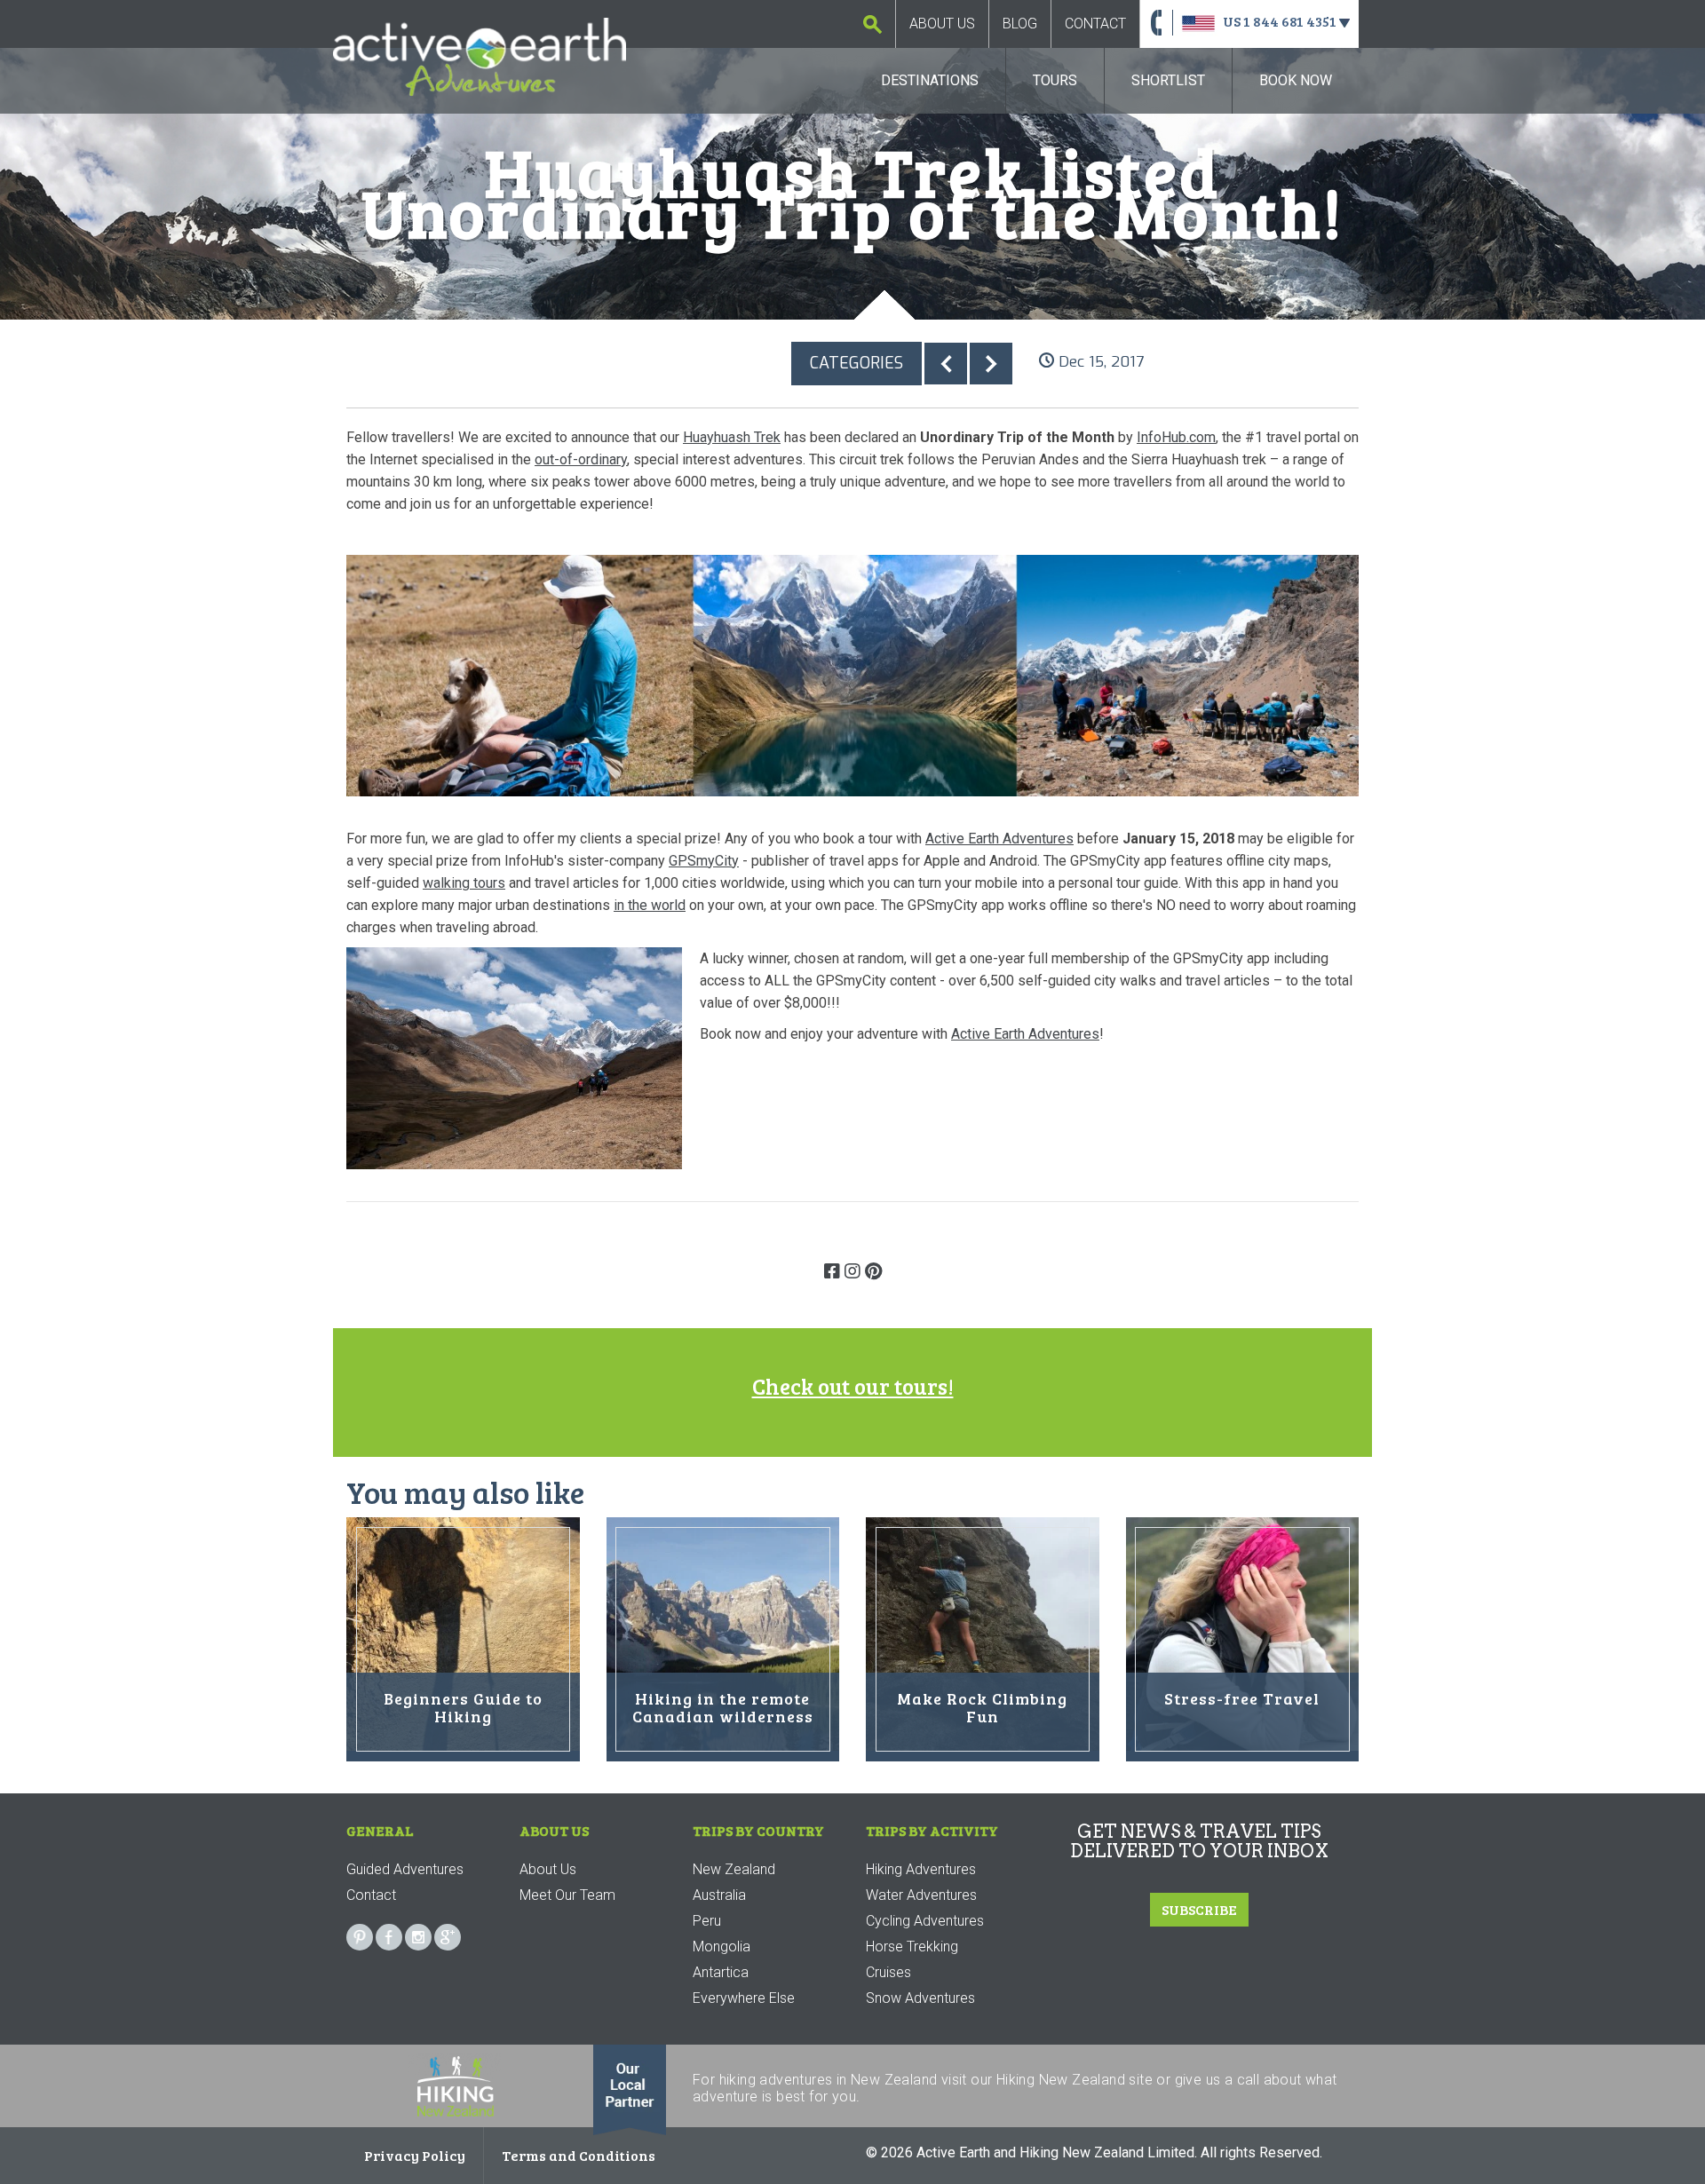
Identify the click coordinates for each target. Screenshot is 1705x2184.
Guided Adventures (405, 1869)
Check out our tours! (853, 1386)
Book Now (1296, 80)
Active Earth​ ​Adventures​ (999, 839)
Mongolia (722, 1947)
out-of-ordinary (581, 459)
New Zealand (734, 1869)
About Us (942, 24)
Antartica (721, 1972)
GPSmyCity (704, 861)
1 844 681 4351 (1290, 21)
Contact (1095, 24)
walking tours (464, 883)
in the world (650, 905)
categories (856, 363)
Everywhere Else (744, 1998)
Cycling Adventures (925, 1921)
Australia (719, 1895)
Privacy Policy (415, 2155)
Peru (707, 1921)
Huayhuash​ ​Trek (732, 437)
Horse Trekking (912, 1947)
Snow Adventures (920, 1998)
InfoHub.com (1176, 437)
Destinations (930, 80)
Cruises (888, 1972)
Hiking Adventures (921, 1869)
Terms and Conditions (579, 2155)
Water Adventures (921, 1895)
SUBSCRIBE (1199, 1909)
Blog (1020, 24)
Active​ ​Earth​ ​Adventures (1025, 1034)
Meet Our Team (567, 1895)
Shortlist (1168, 80)
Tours (1055, 80)
